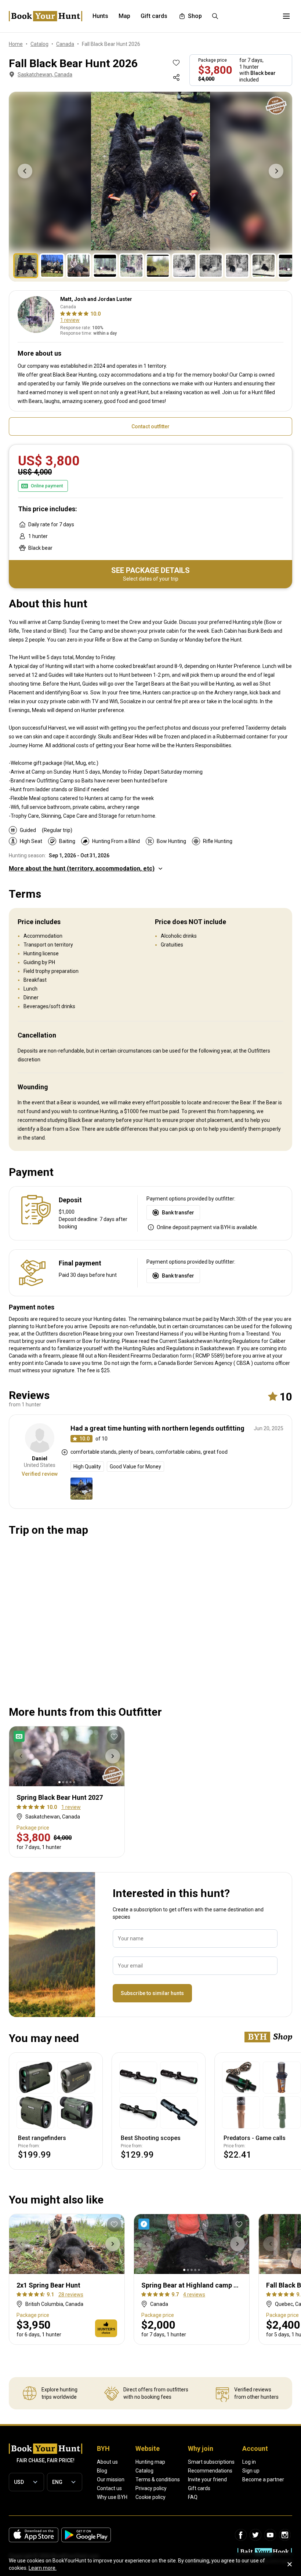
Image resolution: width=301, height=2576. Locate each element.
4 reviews (194, 2295)
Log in (249, 2462)
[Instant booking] (145, 2224)
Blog (102, 2471)
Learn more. (43, 2568)
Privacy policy (151, 2488)
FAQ (193, 2497)
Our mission (111, 2479)
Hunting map (150, 2462)
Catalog (144, 2471)
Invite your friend (207, 2479)
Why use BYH (112, 2497)
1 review (70, 320)
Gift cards (199, 2488)
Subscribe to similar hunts (152, 1993)
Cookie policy (150, 2497)
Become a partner (263, 2479)
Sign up (251, 2471)
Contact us (109, 2488)
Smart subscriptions (211, 2462)
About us (107, 2462)
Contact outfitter (150, 426)
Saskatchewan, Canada (45, 75)
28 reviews (71, 2295)
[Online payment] (21, 1736)
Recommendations (210, 2471)
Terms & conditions (158, 2479)
